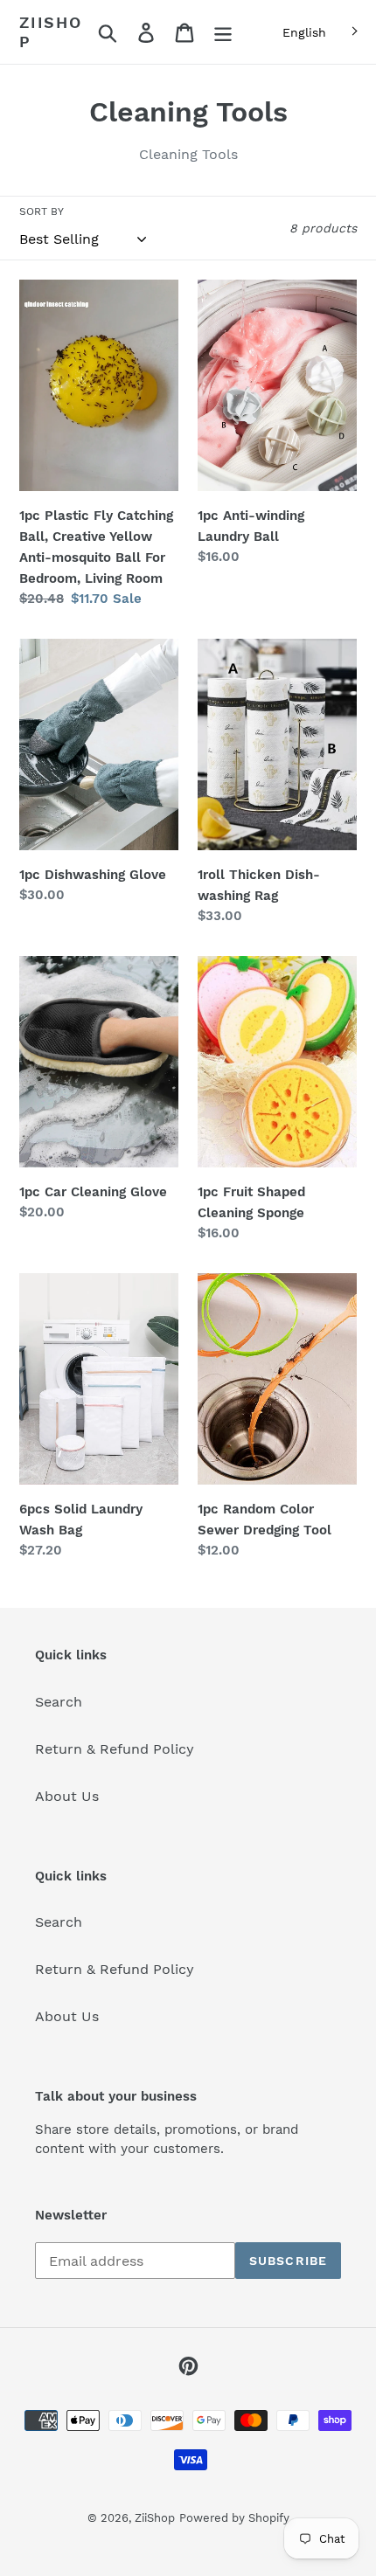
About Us (67, 1796)
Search (59, 1702)
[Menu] (223, 32)
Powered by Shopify (234, 2518)
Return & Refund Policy (115, 1749)
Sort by (42, 211)
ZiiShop (51, 32)
